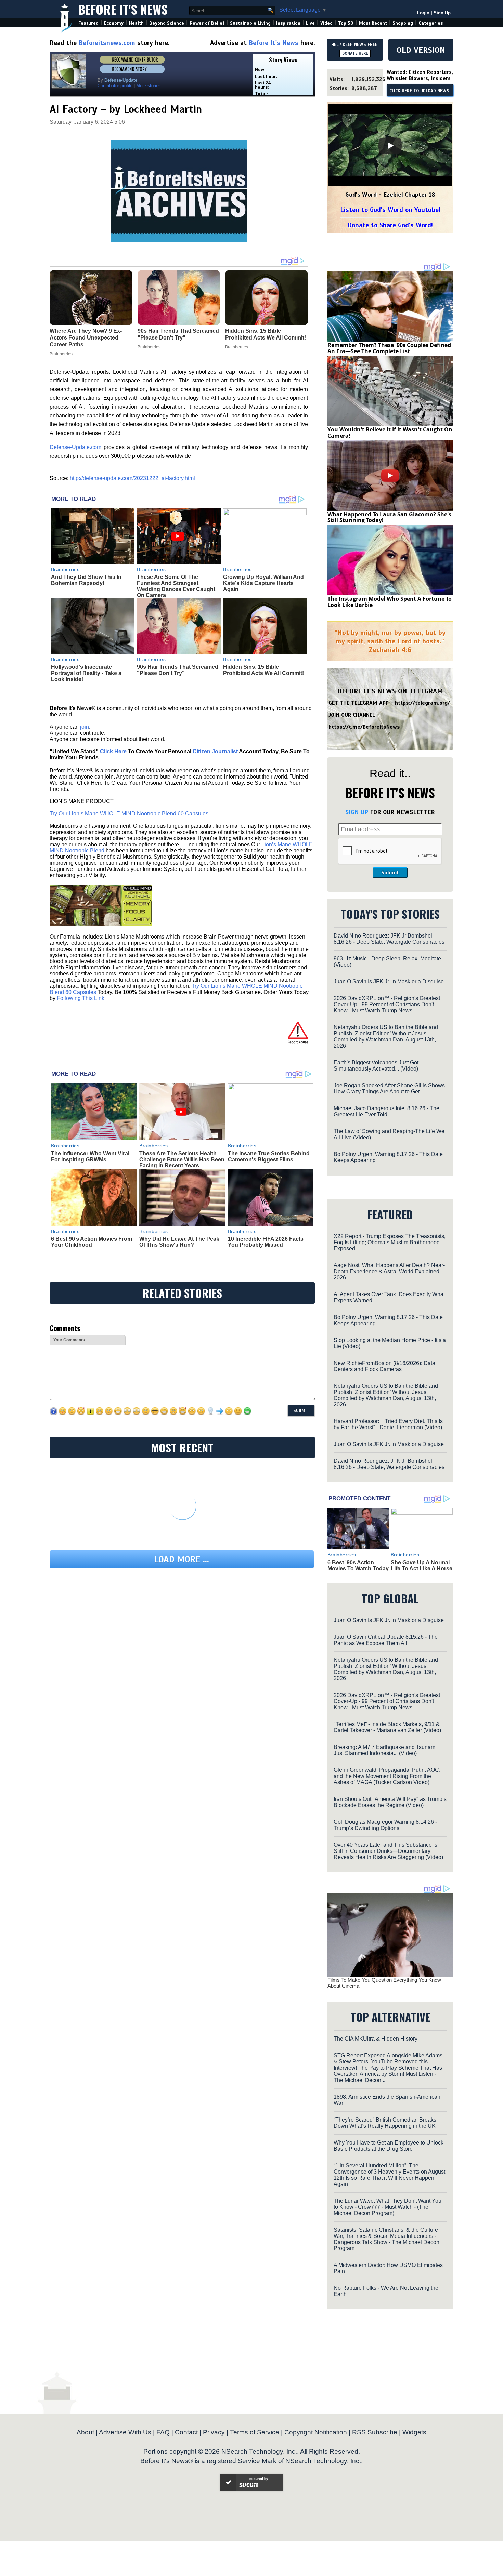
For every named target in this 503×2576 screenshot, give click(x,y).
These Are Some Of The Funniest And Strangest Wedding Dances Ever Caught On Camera (176, 586)
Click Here (113, 751)
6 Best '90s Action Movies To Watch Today (358, 1565)
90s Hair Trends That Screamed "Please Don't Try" (178, 670)
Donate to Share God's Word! (390, 225)
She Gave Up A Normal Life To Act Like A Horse (422, 1565)
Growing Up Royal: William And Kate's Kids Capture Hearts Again (263, 583)
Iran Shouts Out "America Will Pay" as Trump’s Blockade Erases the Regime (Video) (390, 1802)
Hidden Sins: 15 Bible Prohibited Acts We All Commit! (263, 670)
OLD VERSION (421, 50)
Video (326, 23)
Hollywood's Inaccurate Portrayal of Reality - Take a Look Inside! (86, 673)
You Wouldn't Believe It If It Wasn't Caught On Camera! (390, 433)
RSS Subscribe (375, 2432)
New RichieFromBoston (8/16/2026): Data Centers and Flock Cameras (384, 1366)
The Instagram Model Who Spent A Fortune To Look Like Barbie (390, 602)
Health (136, 23)
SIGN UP (357, 812)
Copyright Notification (316, 2432)
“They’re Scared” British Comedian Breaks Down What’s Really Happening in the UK (385, 2123)
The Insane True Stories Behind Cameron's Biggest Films (269, 1157)
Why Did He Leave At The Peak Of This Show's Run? (179, 1242)
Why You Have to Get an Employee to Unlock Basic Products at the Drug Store (389, 2146)
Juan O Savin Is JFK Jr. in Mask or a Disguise (389, 981)
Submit (390, 873)
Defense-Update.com (75, 447)
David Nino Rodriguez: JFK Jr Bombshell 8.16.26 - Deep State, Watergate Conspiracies (389, 939)
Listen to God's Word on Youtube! (390, 210)
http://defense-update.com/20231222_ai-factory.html (132, 478)
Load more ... (182, 1559)
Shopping (403, 23)
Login (423, 13)
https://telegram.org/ (422, 703)
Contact (186, 2432)
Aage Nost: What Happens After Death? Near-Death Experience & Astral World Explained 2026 (389, 1271)
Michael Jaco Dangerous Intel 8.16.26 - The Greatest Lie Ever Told (386, 1111)
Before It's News (123, 9)
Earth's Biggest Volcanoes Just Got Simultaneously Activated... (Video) (376, 1066)
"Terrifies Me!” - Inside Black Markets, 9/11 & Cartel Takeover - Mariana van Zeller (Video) (387, 1727)
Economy (114, 23)
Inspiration (288, 23)
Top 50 (346, 23)
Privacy (214, 2432)
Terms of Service (255, 2432)
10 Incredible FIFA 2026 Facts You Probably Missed (266, 1242)
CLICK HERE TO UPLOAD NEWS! (420, 91)
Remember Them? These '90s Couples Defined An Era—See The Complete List (389, 348)
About (85, 2432)
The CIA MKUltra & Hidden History (376, 2039)
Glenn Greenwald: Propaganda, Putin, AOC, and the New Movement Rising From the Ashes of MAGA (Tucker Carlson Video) (387, 1776)
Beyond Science (167, 23)
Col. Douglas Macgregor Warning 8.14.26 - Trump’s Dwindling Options (385, 1825)
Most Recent (373, 23)
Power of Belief (207, 23)
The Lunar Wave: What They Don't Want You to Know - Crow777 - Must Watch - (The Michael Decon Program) (388, 2207)
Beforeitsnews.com (107, 43)
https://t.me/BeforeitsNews (364, 727)
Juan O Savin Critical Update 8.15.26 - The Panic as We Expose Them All (386, 1640)
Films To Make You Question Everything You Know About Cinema (384, 1983)
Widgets (414, 2432)
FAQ (163, 2432)
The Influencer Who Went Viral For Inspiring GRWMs (90, 1157)
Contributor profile (115, 86)
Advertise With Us (125, 2432)
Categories (431, 23)
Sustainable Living (250, 23)
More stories (149, 86)
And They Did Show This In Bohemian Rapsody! (86, 580)
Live (310, 23)
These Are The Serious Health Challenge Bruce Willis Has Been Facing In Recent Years (182, 1159)
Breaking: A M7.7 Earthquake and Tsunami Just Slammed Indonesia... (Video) (385, 1750)
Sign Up (442, 13)
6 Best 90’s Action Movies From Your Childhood (92, 1242)
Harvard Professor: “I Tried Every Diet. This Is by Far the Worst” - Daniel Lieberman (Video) (388, 1424)
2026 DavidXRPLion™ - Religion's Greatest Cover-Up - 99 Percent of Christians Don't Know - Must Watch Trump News (387, 1004)
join (85, 727)
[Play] (390, 146)
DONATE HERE (355, 53)
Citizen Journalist (215, 751)
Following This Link (81, 998)
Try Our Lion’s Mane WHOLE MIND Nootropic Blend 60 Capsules (129, 814)
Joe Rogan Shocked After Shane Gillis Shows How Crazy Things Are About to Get (389, 1088)
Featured (88, 23)
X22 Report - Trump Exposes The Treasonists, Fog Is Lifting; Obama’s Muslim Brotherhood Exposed (390, 1242)
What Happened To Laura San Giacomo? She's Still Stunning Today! (389, 517)
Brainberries (65, 569)
